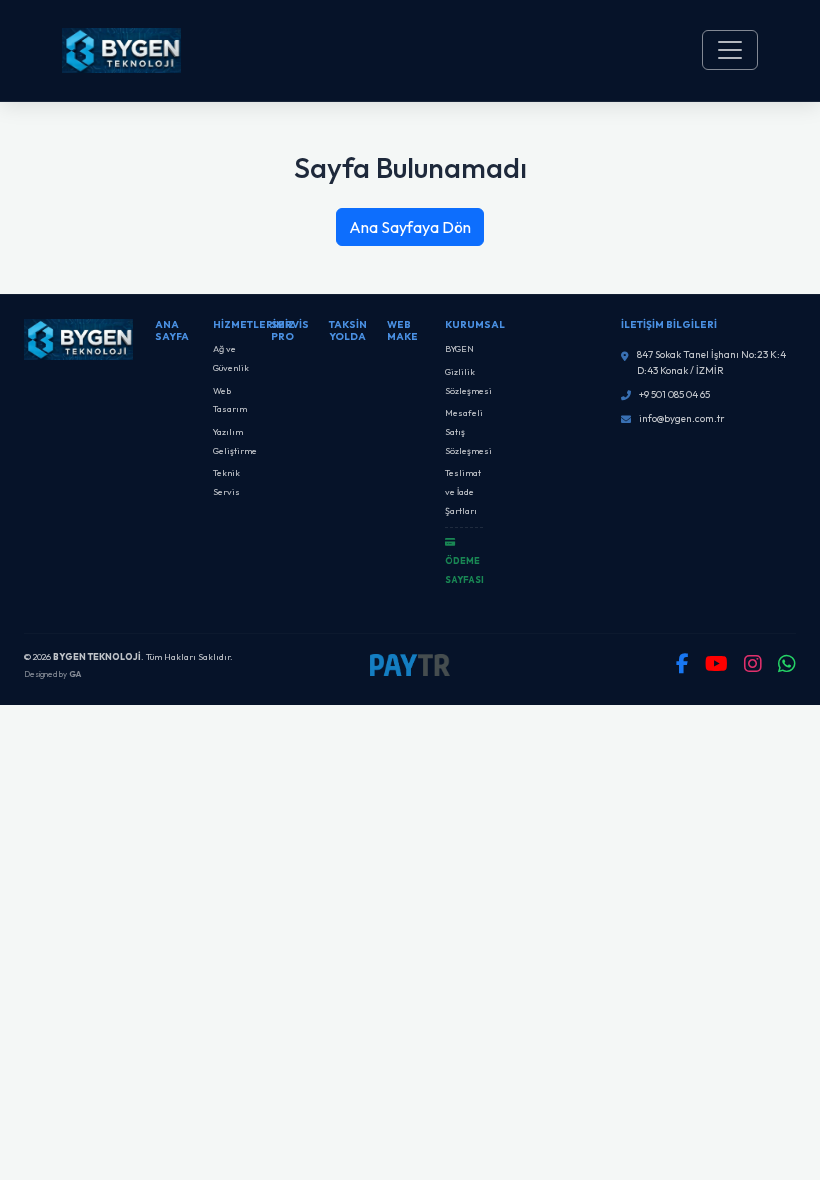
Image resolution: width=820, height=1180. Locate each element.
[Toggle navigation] (730, 50)
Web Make (402, 330)
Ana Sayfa (172, 330)
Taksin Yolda (348, 330)
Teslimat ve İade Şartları (463, 491)
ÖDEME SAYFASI (464, 569)
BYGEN (459, 348)
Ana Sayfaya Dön (410, 227)
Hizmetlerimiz (254, 324)
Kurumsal (475, 324)
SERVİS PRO (290, 330)
